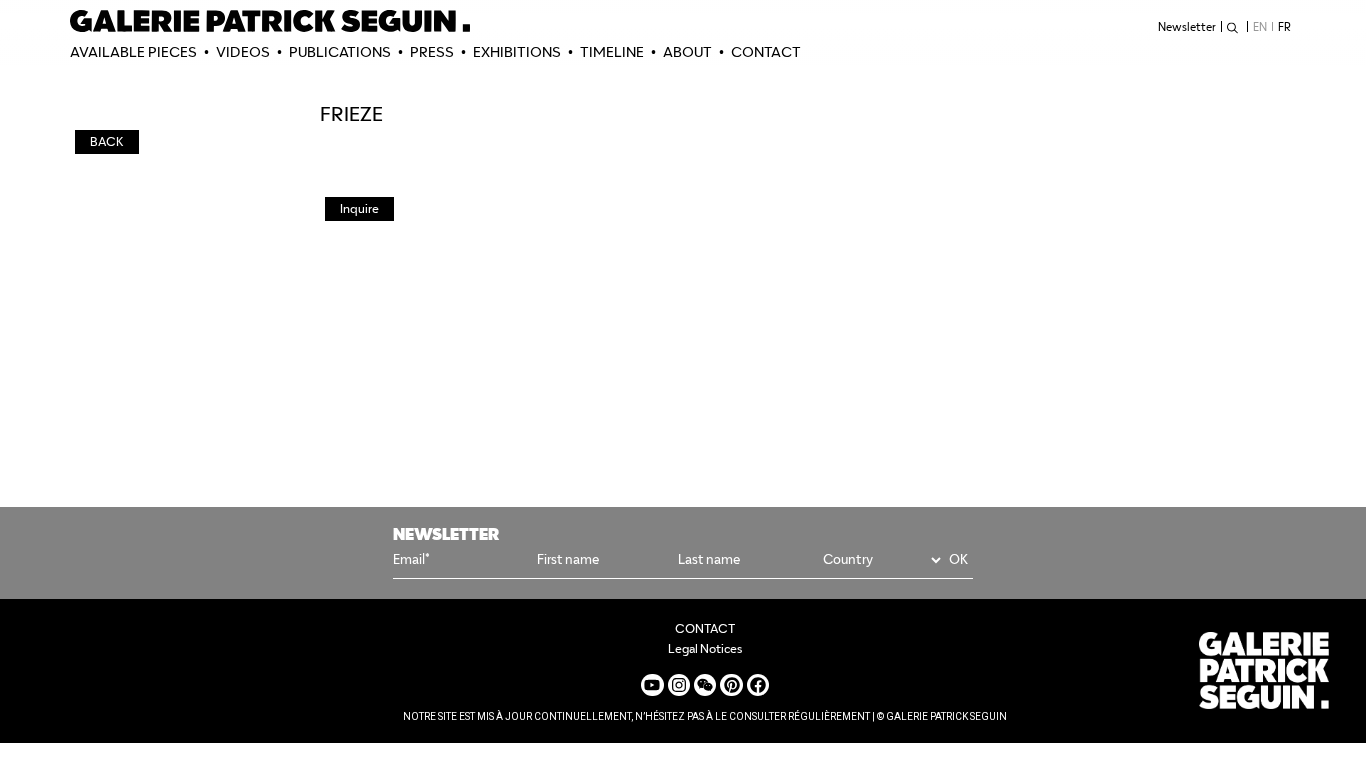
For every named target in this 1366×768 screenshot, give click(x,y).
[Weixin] (705, 685)
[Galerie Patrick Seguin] (270, 21)
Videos (243, 52)
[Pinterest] (731, 685)
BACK (107, 141)
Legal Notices (705, 648)
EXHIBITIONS (517, 52)
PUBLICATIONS (340, 52)
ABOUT (687, 52)
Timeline (612, 52)
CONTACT (766, 52)
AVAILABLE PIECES (133, 52)
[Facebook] (758, 685)
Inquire (359, 208)
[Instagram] (679, 685)
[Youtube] (652, 685)
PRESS (432, 52)
